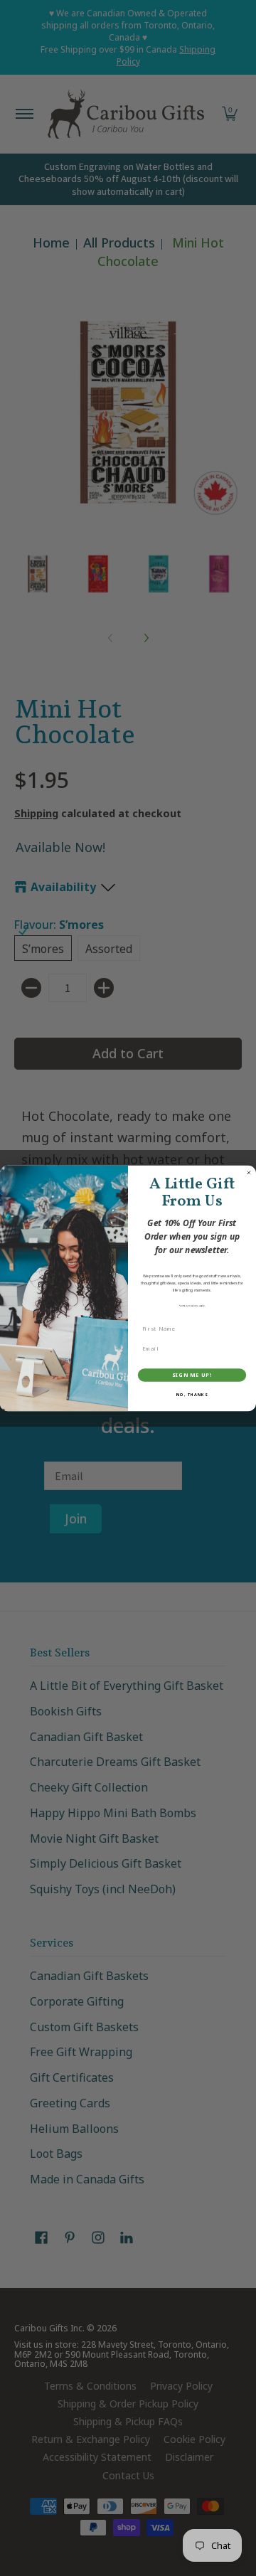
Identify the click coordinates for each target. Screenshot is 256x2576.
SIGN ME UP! (192, 1375)
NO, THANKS (192, 1395)
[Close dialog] (249, 1172)
